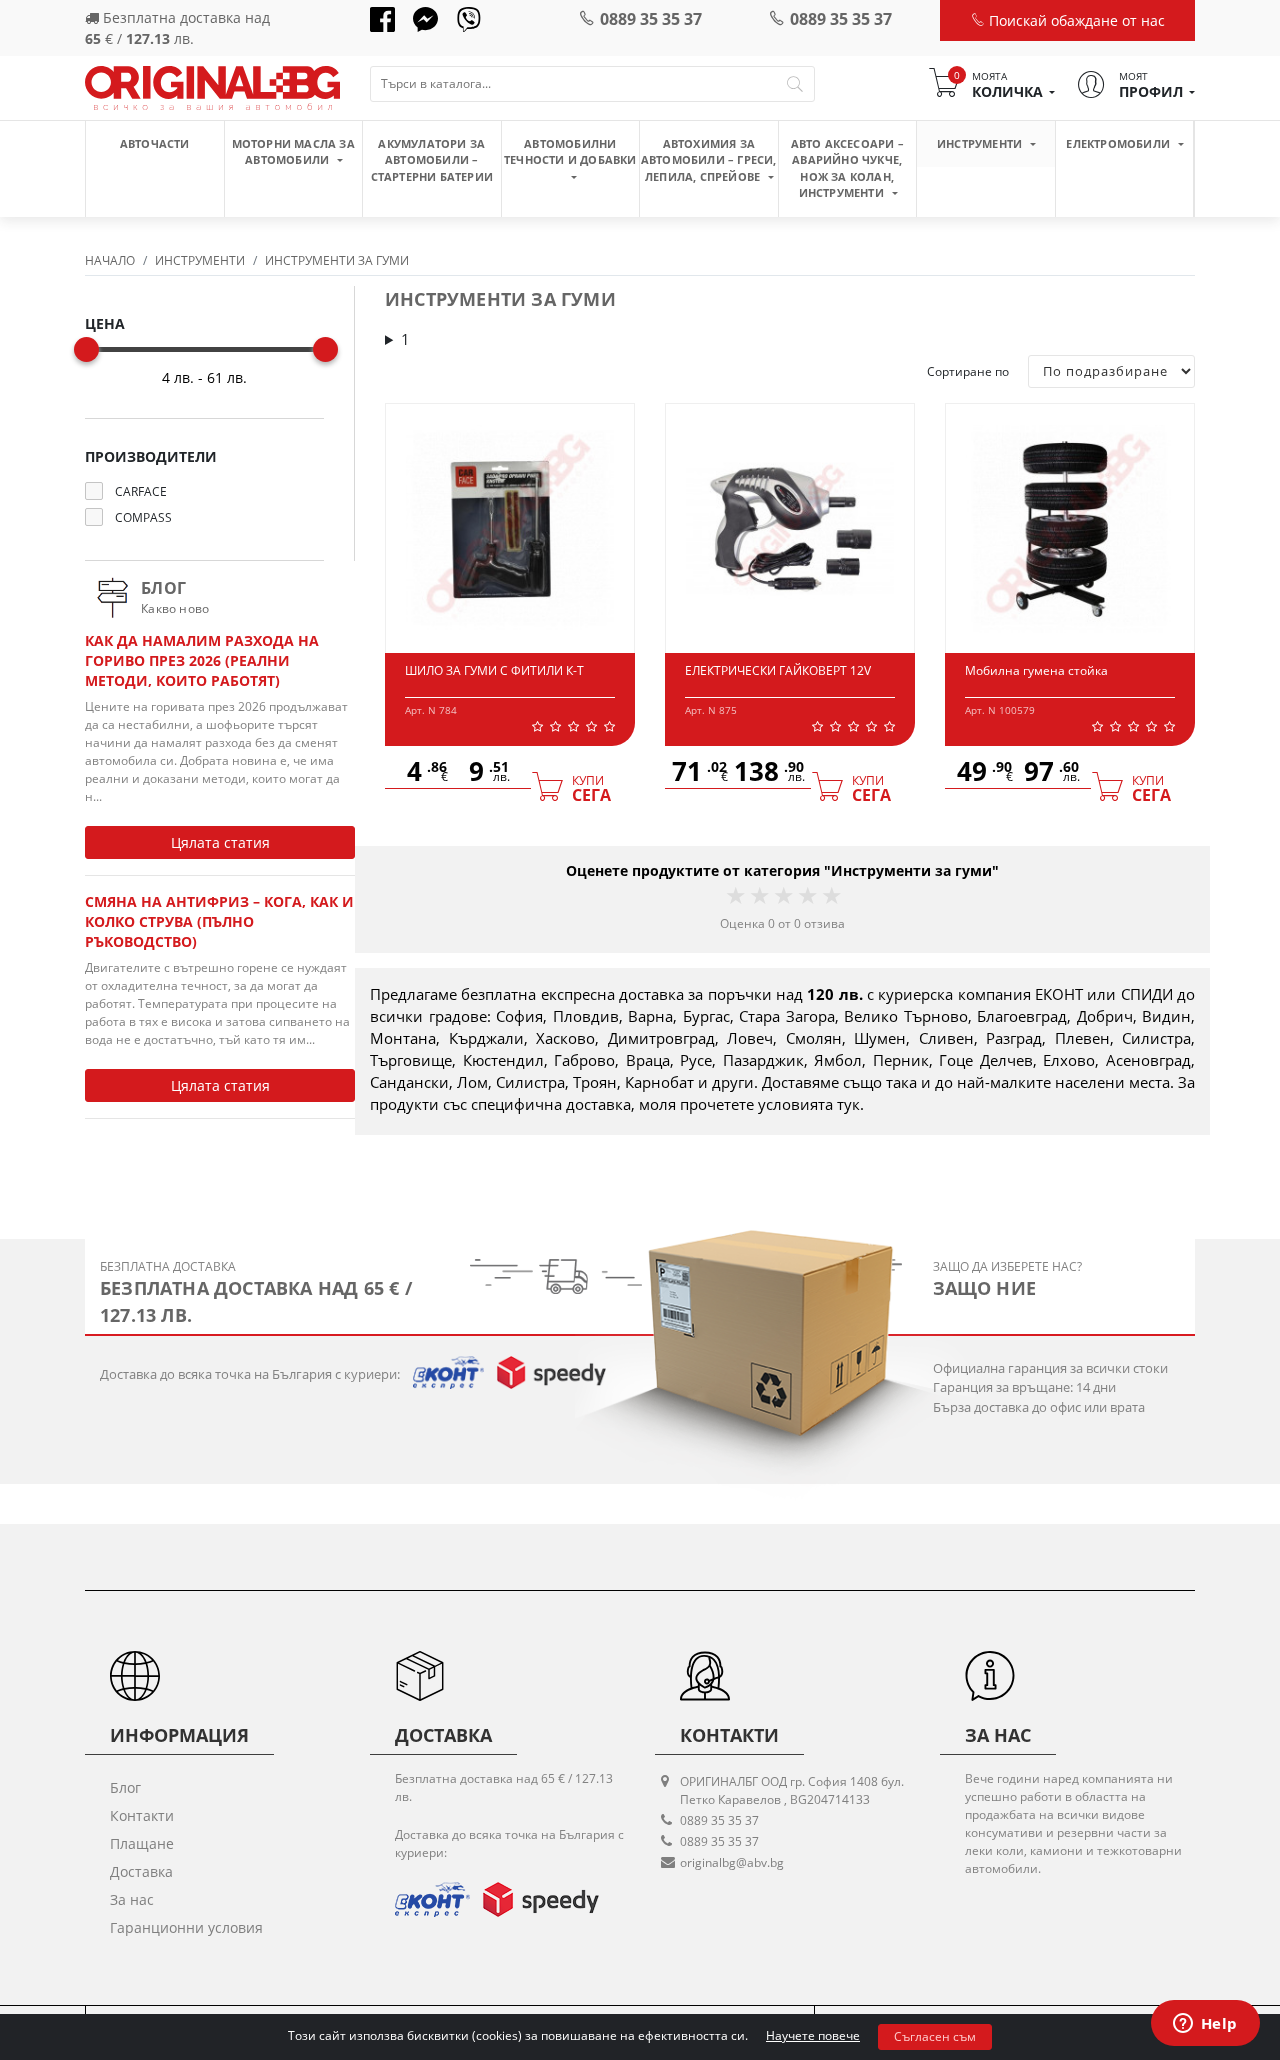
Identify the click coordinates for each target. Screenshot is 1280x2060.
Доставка (141, 1871)
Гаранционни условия (186, 1927)
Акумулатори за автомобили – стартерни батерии (432, 160)
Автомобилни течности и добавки (570, 152)
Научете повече (813, 2035)
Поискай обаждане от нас (1075, 20)
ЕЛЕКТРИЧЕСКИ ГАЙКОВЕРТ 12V (778, 670)
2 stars (758, 895)
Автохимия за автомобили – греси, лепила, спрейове (709, 160)
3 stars (782, 895)
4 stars (806, 895)
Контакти (142, 1815)
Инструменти (981, 143)
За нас (132, 1899)
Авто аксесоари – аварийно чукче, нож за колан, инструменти (847, 168)
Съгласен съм (935, 2036)
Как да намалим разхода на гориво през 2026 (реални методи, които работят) (202, 660)
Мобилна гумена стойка (1036, 670)
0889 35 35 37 (651, 19)
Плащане (142, 1843)
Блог (125, 1787)
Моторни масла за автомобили (293, 152)
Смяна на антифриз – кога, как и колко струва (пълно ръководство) (219, 921)
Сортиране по (968, 371)
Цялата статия (220, 842)
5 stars (830, 895)
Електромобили (1119, 143)
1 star (734, 895)
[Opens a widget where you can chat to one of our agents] (1205, 2025)
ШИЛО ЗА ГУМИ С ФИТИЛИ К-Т (494, 670)
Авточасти (155, 143)
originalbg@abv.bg (732, 1862)
